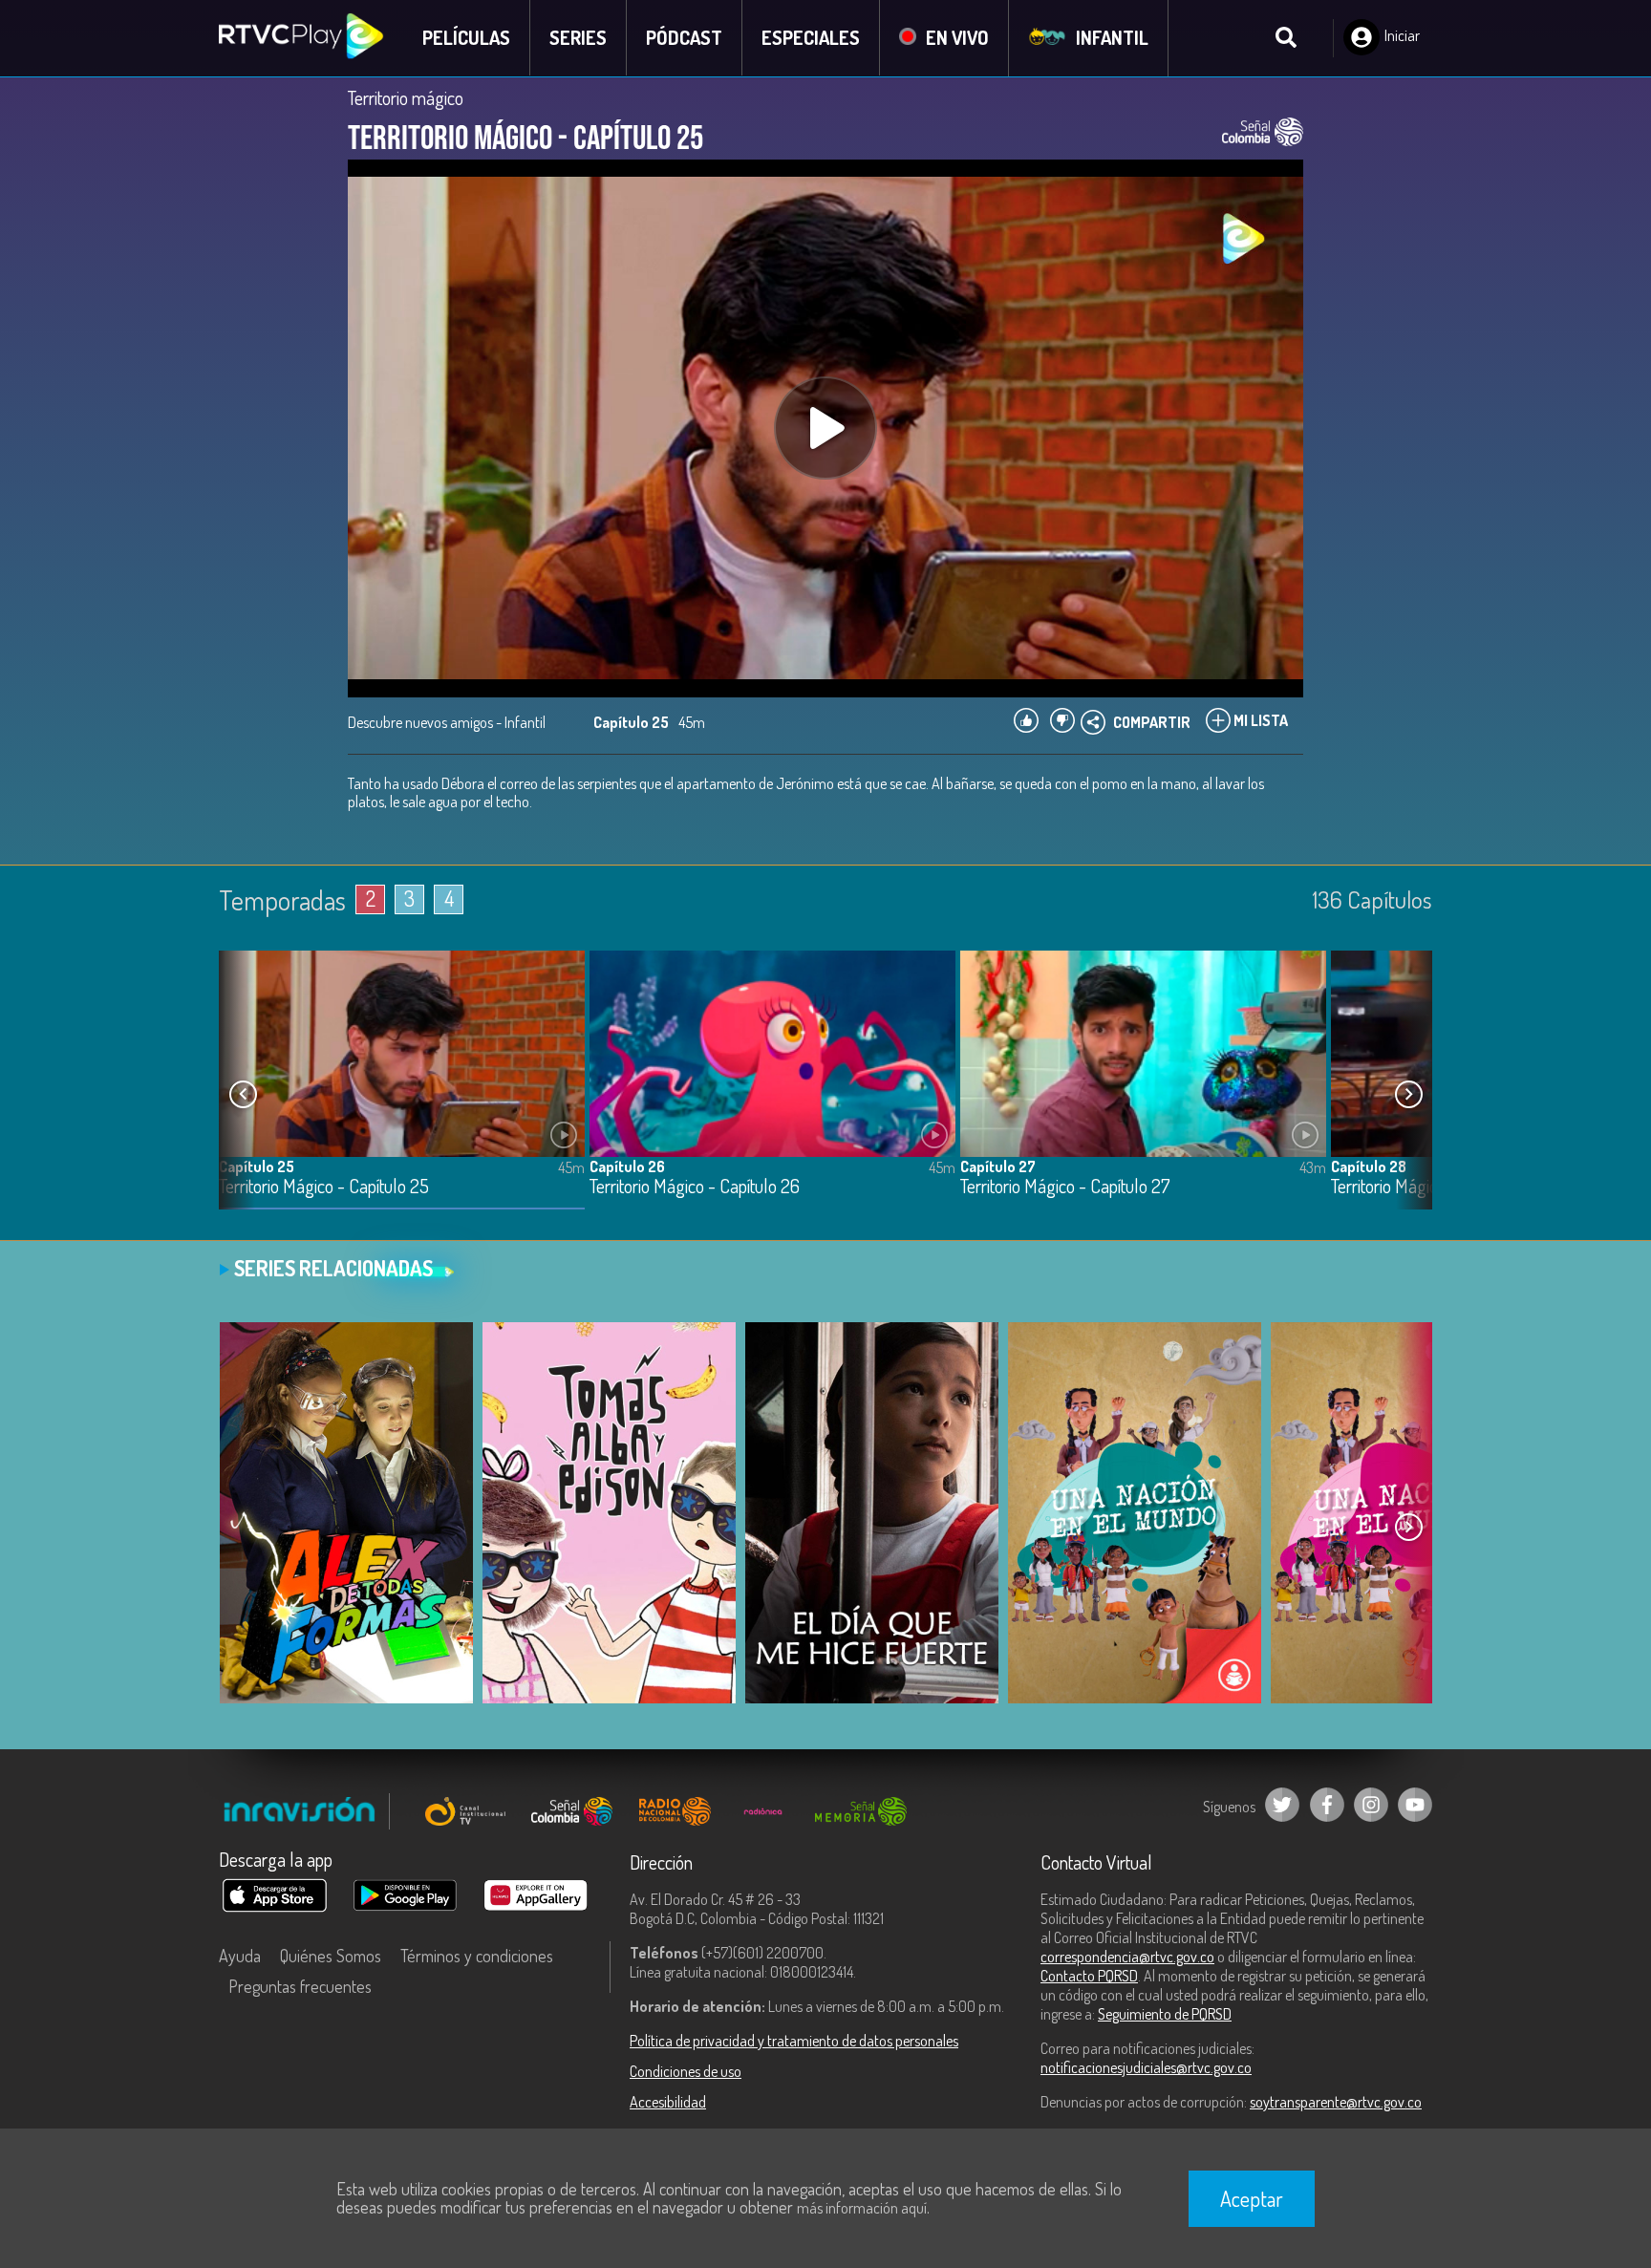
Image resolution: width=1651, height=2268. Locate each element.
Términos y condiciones (477, 1956)
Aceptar (1252, 2198)
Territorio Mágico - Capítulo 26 (695, 1187)
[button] (1408, 1095)
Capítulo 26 (627, 1166)
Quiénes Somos (331, 1956)
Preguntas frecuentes (300, 1986)
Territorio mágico (406, 97)
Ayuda (240, 1956)
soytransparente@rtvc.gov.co (1336, 2102)
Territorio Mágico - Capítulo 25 (324, 1187)
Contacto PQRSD (1089, 1976)
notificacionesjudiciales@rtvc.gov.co (1146, 2067)
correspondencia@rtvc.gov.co (1127, 1957)
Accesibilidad (668, 2102)
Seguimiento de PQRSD (1165, 2014)
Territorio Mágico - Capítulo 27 (1065, 1187)
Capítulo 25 (257, 1166)
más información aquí (862, 2208)
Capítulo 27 (998, 1166)
